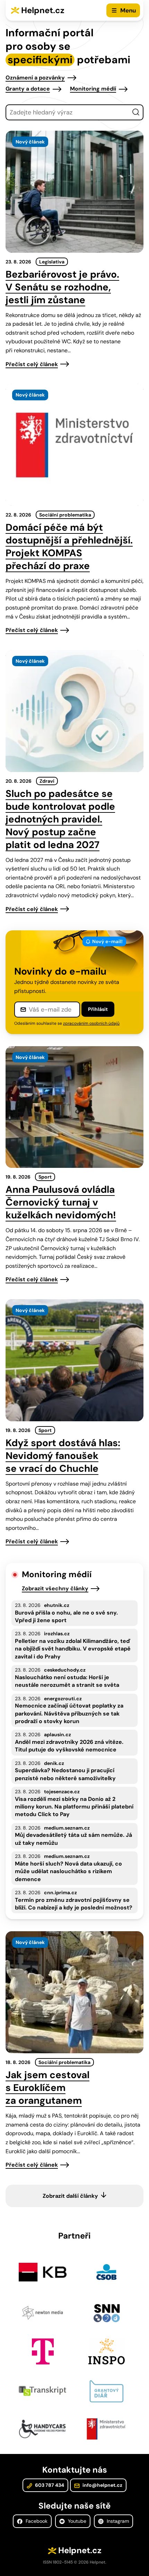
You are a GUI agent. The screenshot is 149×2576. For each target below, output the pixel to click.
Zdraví (47, 781)
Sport (45, 1177)
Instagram (117, 2521)
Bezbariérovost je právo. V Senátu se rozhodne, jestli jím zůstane (62, 287)
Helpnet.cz (43, 10)
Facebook (36, 2521)
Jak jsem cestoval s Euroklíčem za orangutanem (47, 2088)
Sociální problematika (65, 515)
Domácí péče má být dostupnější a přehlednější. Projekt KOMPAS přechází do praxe (69, 547)
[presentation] (74, 192)
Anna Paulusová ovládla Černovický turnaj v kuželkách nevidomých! (61, 1202)
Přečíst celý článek (32, 364)
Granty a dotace (28, 89)
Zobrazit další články (70, 2196)
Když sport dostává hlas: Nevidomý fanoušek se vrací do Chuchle (63, 1456)
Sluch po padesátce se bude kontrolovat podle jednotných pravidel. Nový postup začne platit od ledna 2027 (60, 819)
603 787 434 (49, 2485)
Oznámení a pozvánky (35, 78)
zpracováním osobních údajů (91, 1023)
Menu (128, 10)
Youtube (76, 2521)
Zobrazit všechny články (55, 1588)
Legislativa (52, 262)
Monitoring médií (93, 89)
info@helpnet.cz (102, 2485)
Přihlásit (98, 1009)
